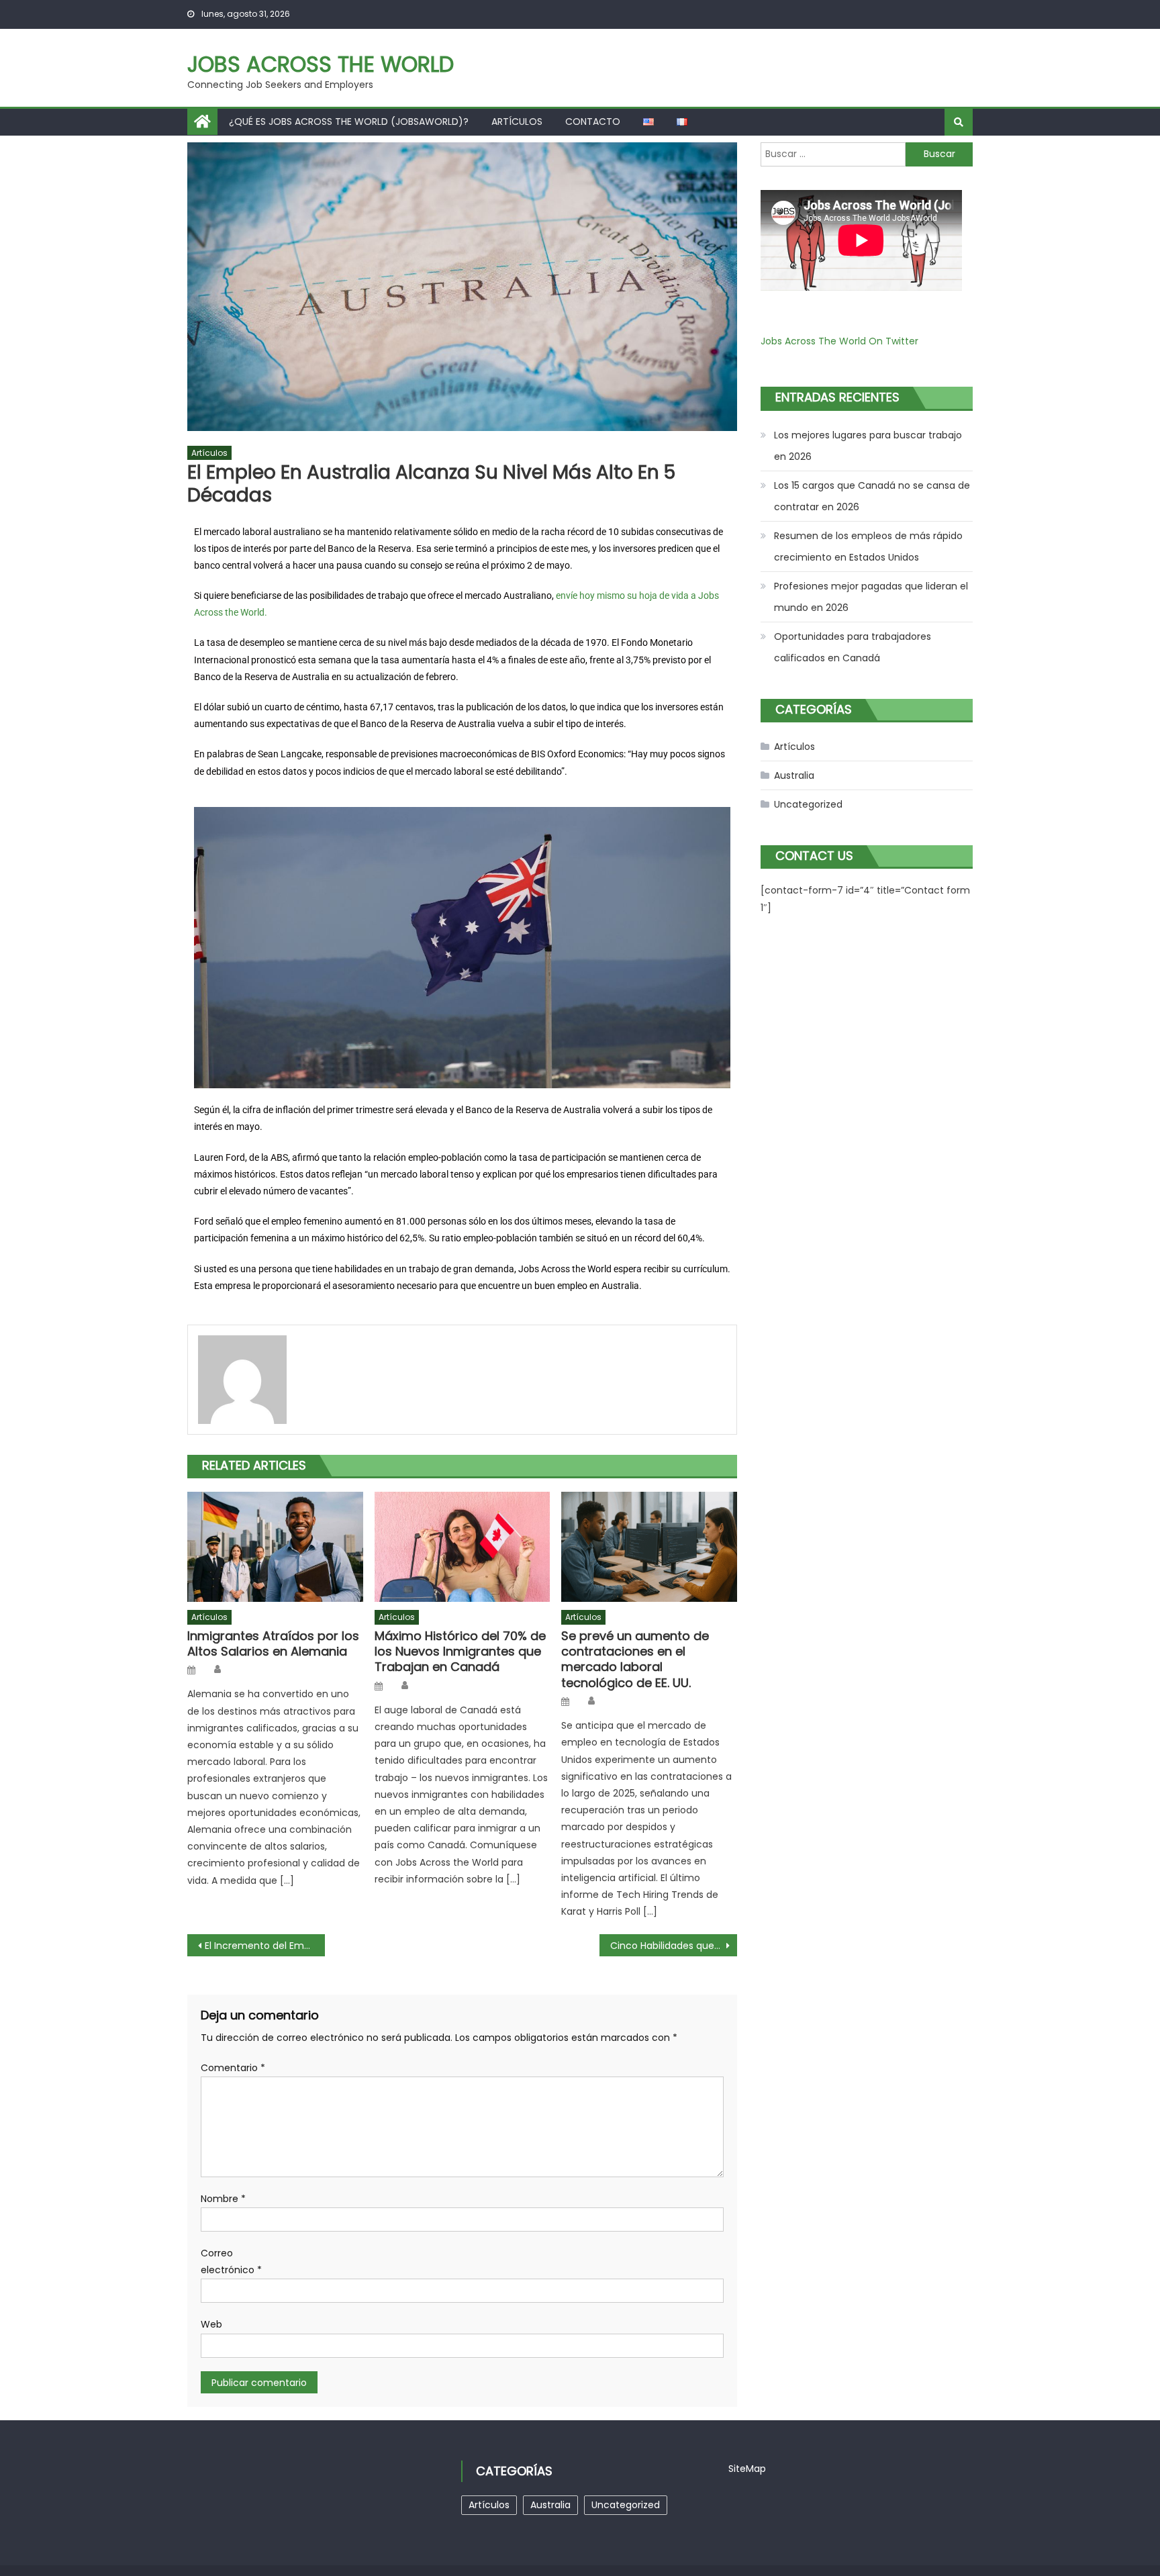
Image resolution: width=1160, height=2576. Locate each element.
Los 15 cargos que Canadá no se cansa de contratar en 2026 (872, 496)
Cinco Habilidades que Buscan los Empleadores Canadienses (674, 1946)
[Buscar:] (833, 154)
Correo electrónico (231, 2261)
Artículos (517, 122)
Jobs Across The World (321, 64)
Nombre (223, 2199)
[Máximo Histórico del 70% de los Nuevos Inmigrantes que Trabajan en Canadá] (463, 1547)
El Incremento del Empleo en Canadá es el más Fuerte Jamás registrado (265, 1946)
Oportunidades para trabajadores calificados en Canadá (853, 647)
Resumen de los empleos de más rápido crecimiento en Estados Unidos (868, 546)
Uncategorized (808, 804)
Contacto (593, 122)
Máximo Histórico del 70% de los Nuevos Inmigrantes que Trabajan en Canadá (460, 1652)
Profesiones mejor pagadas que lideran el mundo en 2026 (871, 597)
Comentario (233, 2068)
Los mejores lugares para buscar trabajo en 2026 (868, 446)
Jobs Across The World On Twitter (839, 341)
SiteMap (747, 2469)
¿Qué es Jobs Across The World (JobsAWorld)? (349, 122)
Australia (794, 775)
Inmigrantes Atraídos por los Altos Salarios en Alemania (273, 1644)
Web (211, 2324)
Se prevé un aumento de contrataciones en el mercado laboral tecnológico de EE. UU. (635, 1660)
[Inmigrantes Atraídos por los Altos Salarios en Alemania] (275, 1547)
